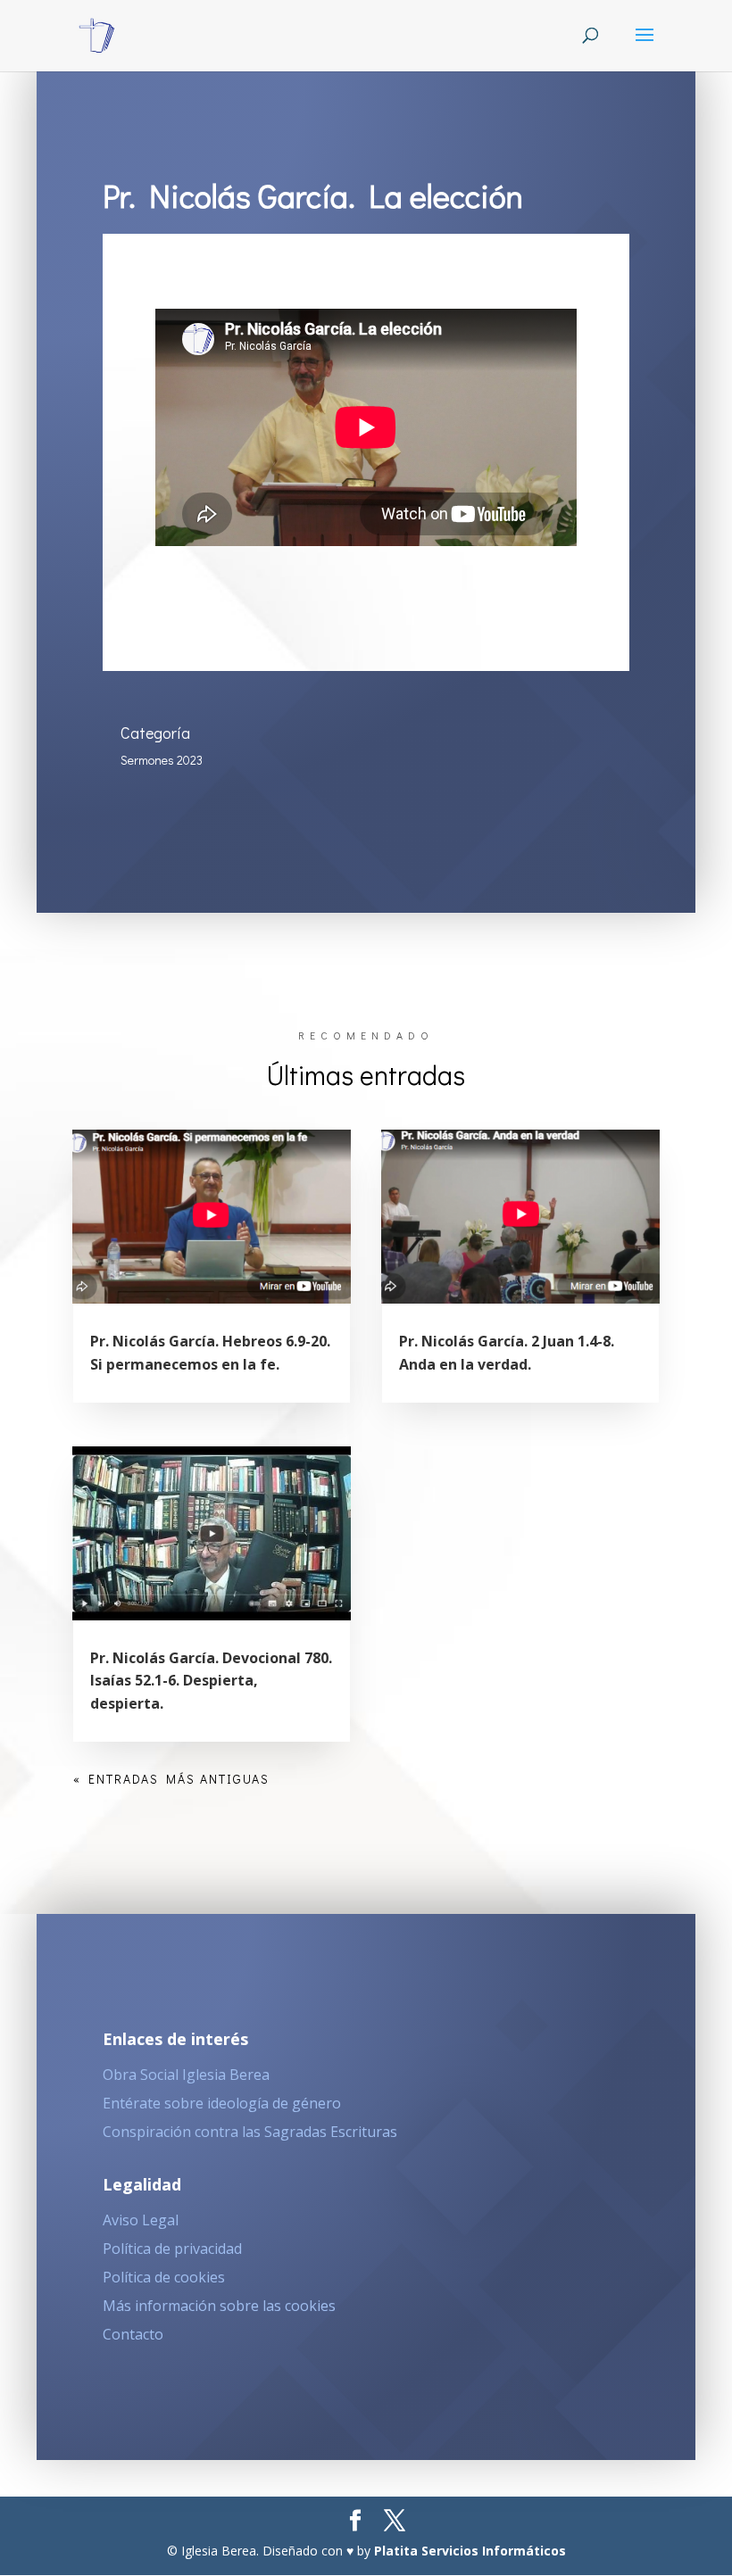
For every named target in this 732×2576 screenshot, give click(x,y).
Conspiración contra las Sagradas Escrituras (250, 2132)
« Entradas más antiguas (171, 1779)
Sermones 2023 (162, 760)
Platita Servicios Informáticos (470, 2551)
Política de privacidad (172, 2249)
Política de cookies (164, 2277)
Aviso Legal (141, 2220)
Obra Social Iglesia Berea (186, 2075)
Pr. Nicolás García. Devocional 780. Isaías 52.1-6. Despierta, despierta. (211, 1681)
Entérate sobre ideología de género (222, 2103)
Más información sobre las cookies (219, 2306)
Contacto (133, 2334)
